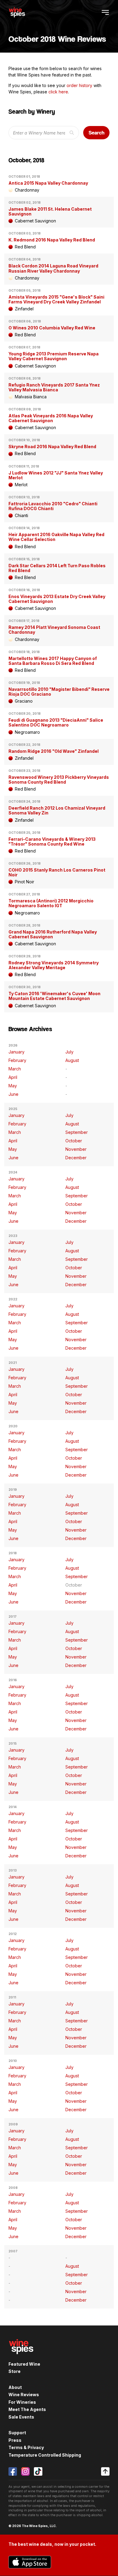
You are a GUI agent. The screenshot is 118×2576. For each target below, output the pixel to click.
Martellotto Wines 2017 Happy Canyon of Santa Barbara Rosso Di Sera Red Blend (53, 661)
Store (15, 2371)
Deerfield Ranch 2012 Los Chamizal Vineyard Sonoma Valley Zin (57, 810)
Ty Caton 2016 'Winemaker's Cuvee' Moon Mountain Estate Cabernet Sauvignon (54, 996)
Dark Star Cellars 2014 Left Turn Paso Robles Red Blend (57, 568)
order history (79, 85)
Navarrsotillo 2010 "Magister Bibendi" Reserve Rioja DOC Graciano (59, 692)
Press (15, 2440)
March (15, 1069)
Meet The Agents (27, 2409)
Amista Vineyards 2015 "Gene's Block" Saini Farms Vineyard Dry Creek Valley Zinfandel (56, 299)
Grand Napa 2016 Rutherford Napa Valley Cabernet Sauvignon (53, 934)
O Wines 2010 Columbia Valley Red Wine (52, 328)
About (15, 2387)
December (76, 1158)
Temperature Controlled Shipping (45, 2455)
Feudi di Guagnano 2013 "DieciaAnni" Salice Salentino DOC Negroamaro (56, 722)
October (74, 1141)
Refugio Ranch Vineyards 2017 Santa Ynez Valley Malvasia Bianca (54, 387)
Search (97, 133)
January (16, 1052)
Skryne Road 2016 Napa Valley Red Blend (52, 447)
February (17, 1060)
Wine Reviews (24, 2395)
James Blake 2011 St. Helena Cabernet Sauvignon (50, 211)
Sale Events (21, 2417)
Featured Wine (24, 2364)
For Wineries (22, 2402)
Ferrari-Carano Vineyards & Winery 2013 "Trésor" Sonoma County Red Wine (52, 841)
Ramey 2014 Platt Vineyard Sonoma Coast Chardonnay (54, 630)
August (72, 1060)
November (76, 1149)
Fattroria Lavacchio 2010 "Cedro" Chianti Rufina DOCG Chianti (53, 506)
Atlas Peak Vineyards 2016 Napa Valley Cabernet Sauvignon (51, 418)
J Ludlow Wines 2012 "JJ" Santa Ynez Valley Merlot (56, 475)
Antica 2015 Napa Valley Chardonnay (48, 183)
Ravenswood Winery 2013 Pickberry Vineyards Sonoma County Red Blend (59, 780)
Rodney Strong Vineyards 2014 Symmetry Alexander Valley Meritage (54, 965)
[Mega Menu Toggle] (105, 12)
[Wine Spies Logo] (21, 2358)
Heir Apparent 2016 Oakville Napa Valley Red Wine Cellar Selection (56, 537)
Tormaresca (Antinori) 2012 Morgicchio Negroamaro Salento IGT (51, 903)
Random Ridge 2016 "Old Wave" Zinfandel (54, 751)
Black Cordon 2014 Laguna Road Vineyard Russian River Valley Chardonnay (53, 268)
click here (58, 92)
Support (17, 2433)
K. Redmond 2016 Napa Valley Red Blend (52, 240)
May (13, 1086)
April (13, 1077)
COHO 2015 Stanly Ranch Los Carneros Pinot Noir (57, 872)
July (69, 1052)
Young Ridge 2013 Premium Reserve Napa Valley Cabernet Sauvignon (54, 356)
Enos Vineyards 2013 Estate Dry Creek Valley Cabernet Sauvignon (57, 599)
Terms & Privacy (26, 2447)
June (13, 1094)
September (77, 1132)
